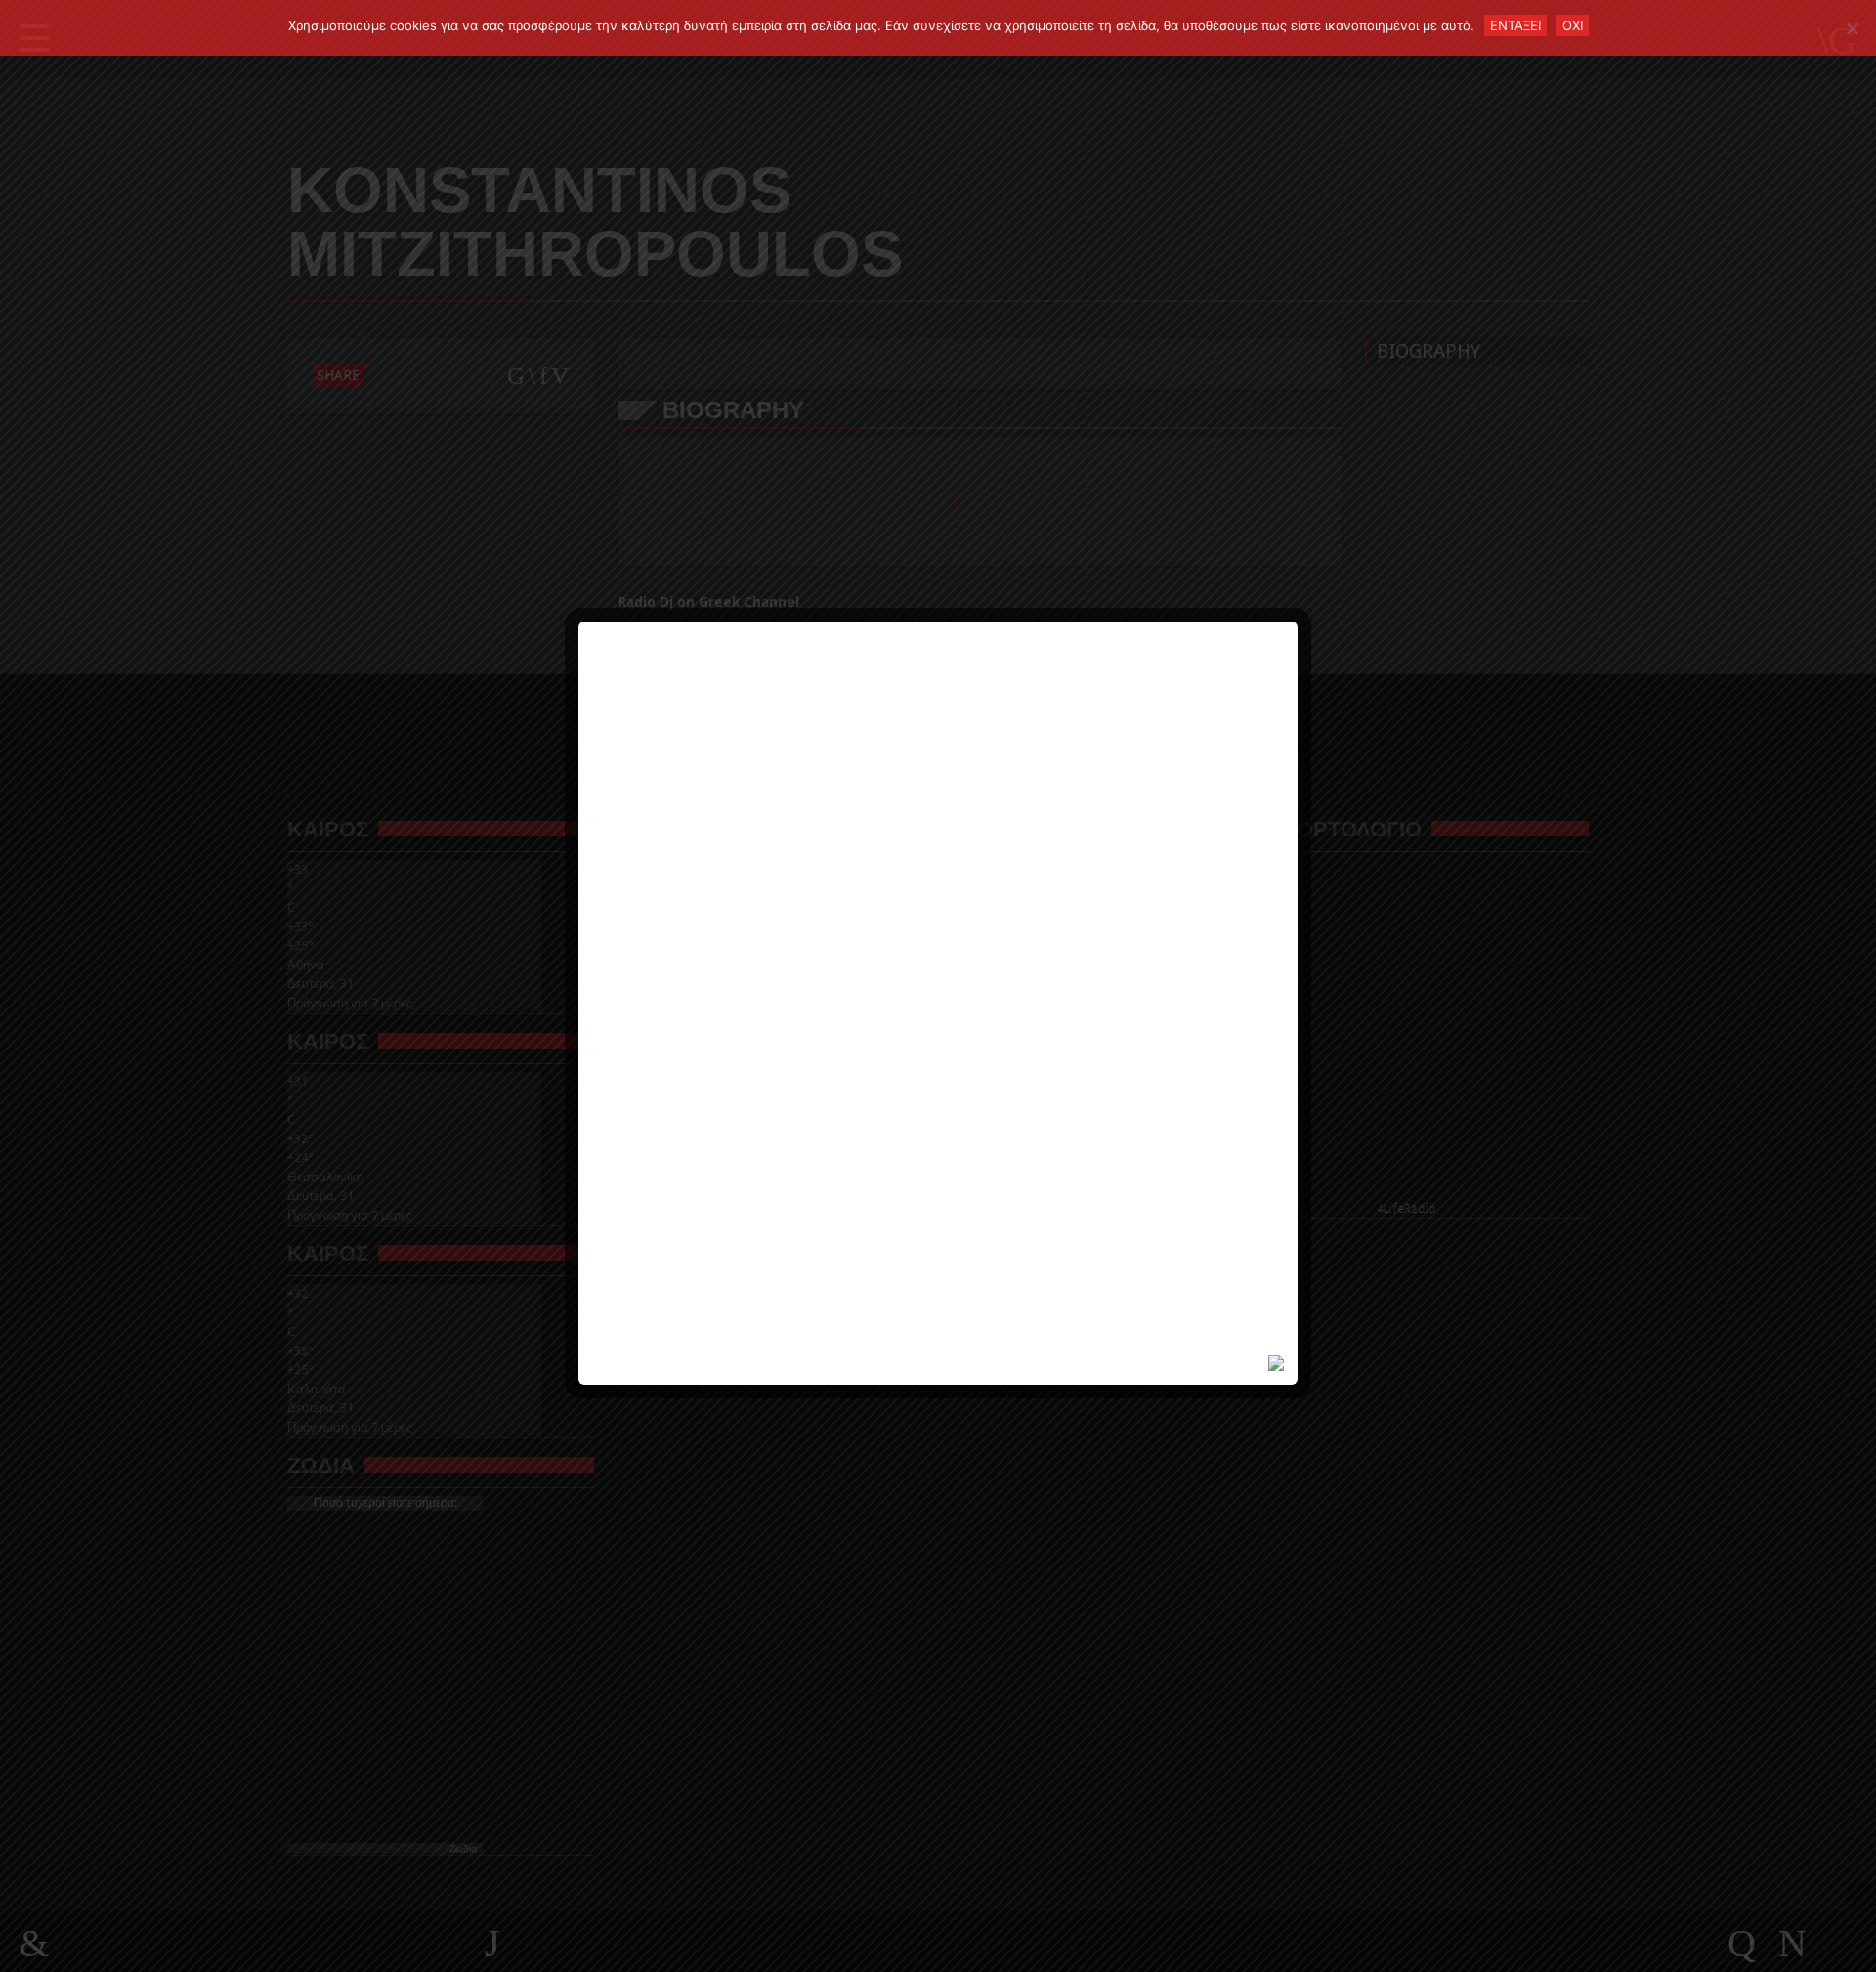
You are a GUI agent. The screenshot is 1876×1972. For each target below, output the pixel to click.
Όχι (1573, 25)
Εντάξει (1515, 25)
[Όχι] (1852, 28)
